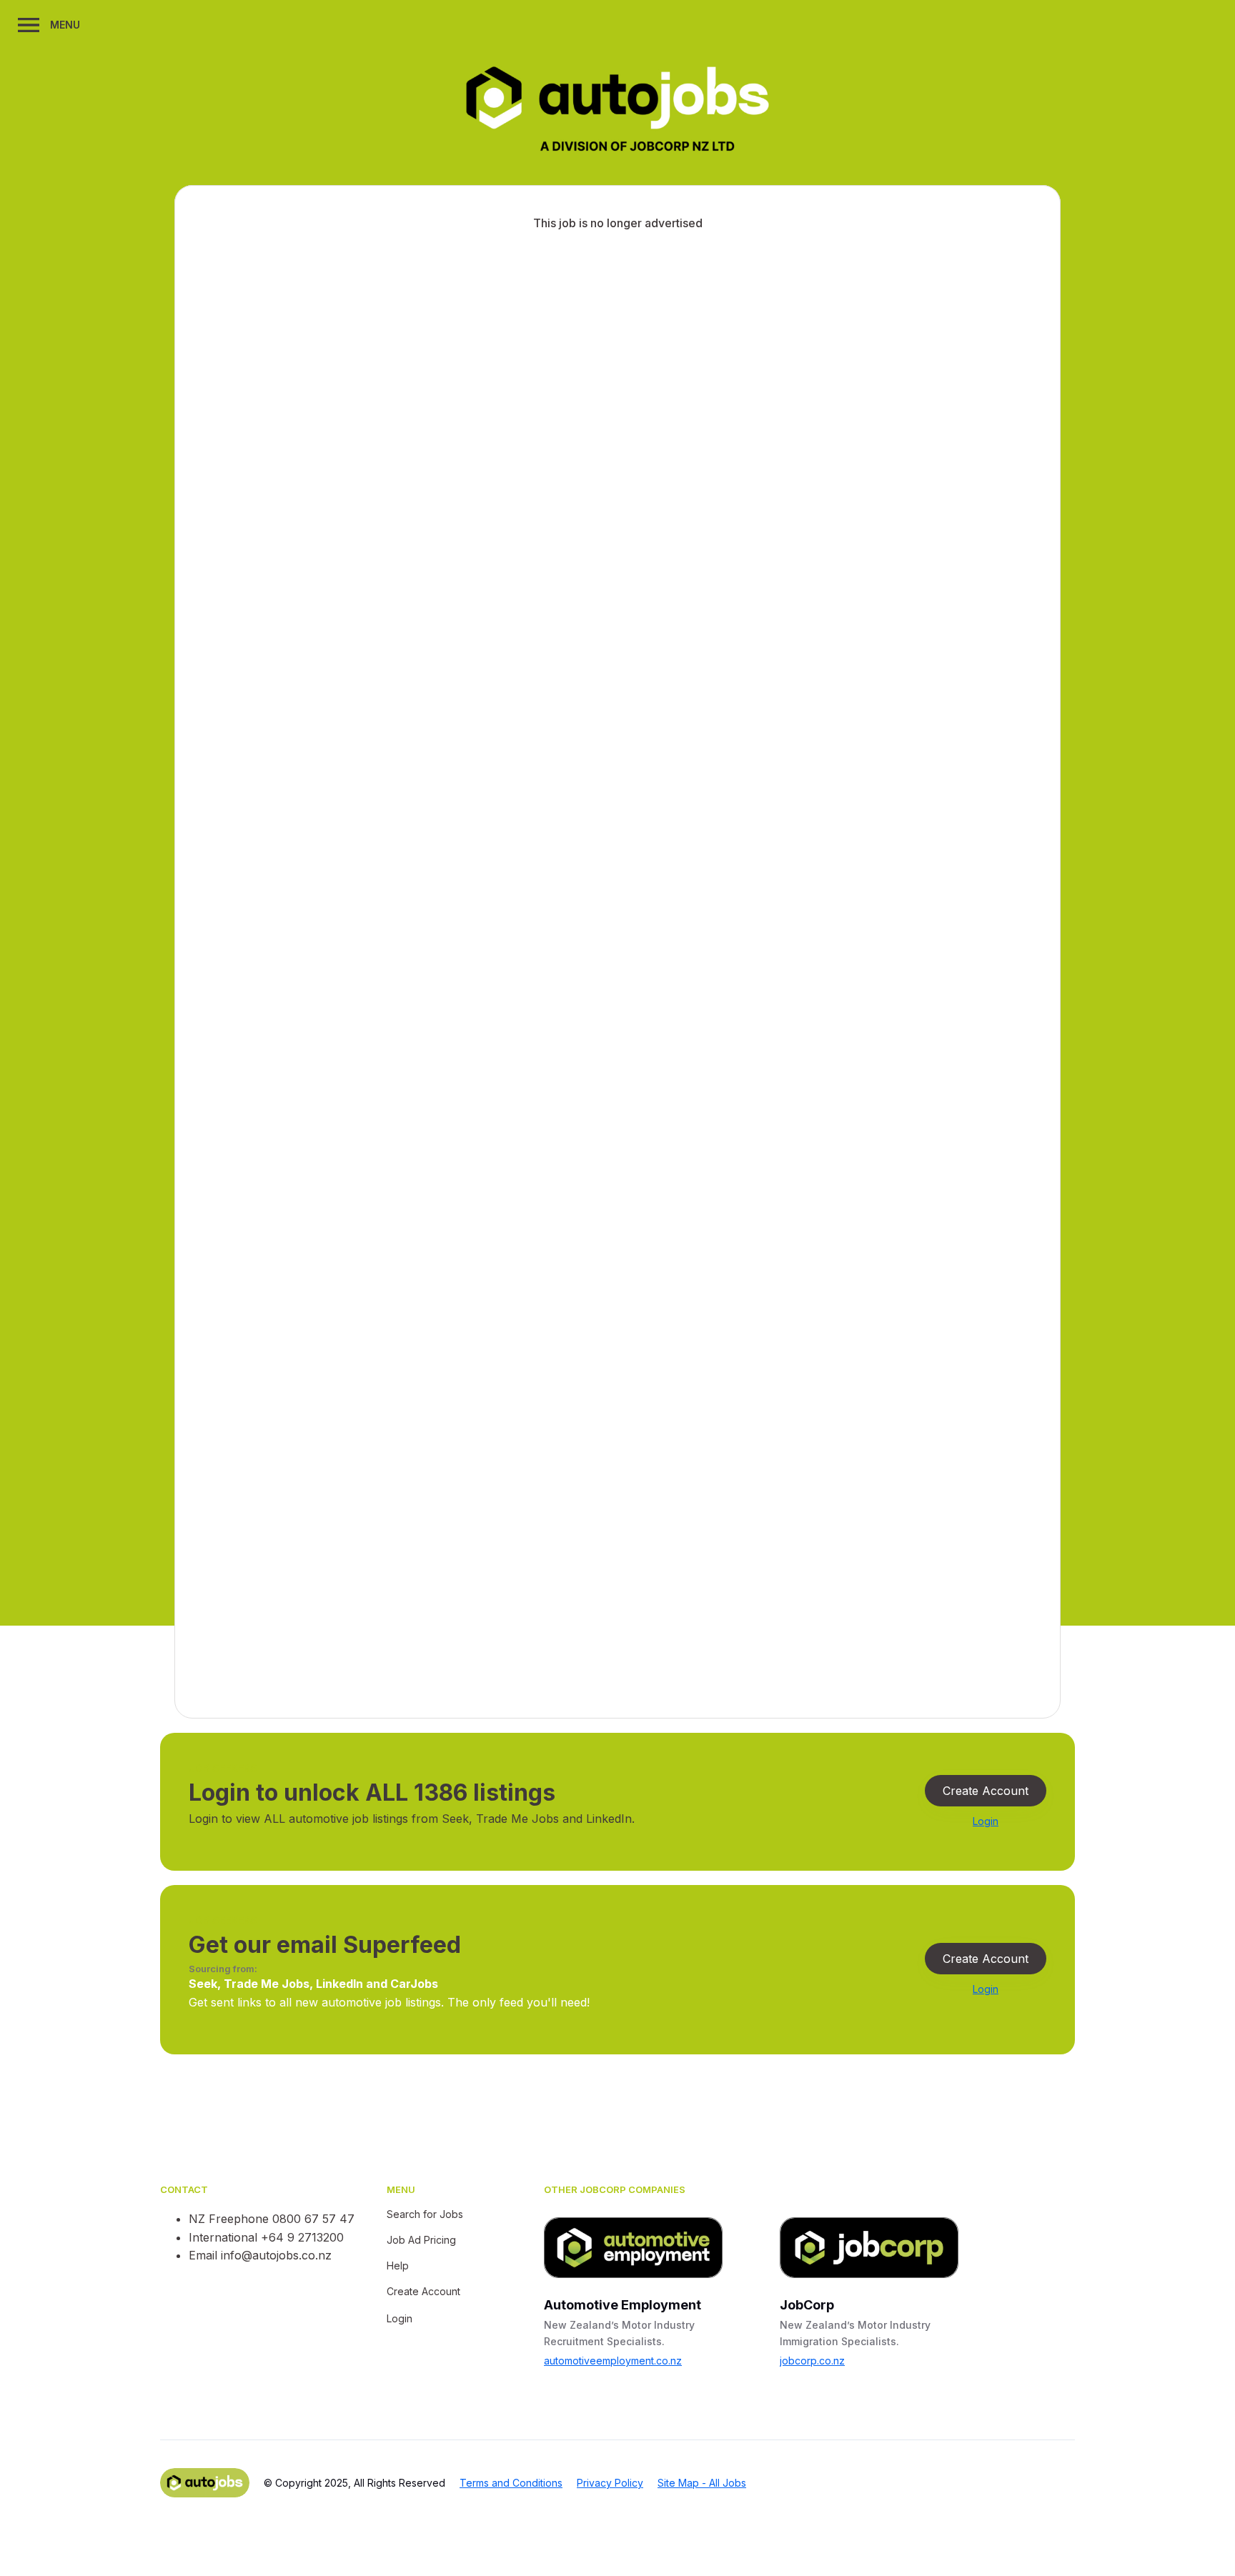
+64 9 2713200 (302, 2237)
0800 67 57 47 (313, 2219)
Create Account (986, 1791)
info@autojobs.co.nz (276, 2255)
